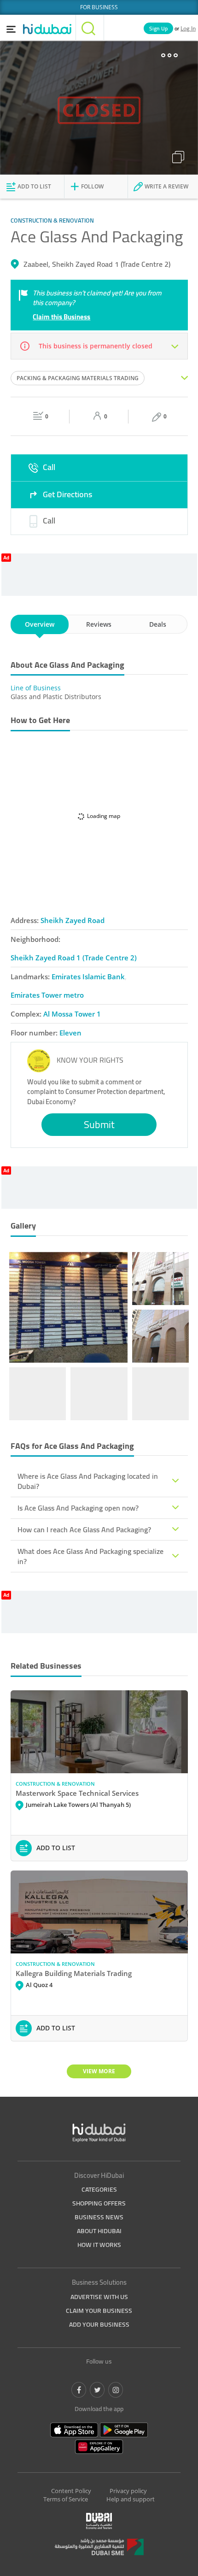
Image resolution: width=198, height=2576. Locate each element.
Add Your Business (99, 2324)
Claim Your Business (99, 2311)
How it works (99, 2245)
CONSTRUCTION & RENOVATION (55, 1784)
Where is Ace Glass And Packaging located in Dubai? (88, 1481)
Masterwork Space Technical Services (77, 1793)
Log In (188, 28)
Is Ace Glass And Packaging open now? (78, 1508)
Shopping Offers (99, 2203)
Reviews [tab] (99, 624)
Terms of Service (66, 2499)
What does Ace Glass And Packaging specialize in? (90, 1556)
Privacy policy (128, 2491)
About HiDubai (99, 2231)
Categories (99, 2189)
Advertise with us (99, 2297)
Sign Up (158, 28)
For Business (99, 7)
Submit (99, 1124)
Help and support (131, 2499)
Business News (99, 2217)
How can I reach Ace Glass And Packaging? (84, 1529)
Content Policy (71, 2491)
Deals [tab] (158, 624)
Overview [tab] (40, 624)
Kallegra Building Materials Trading (74, 1973)
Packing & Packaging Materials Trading (78, 378)
